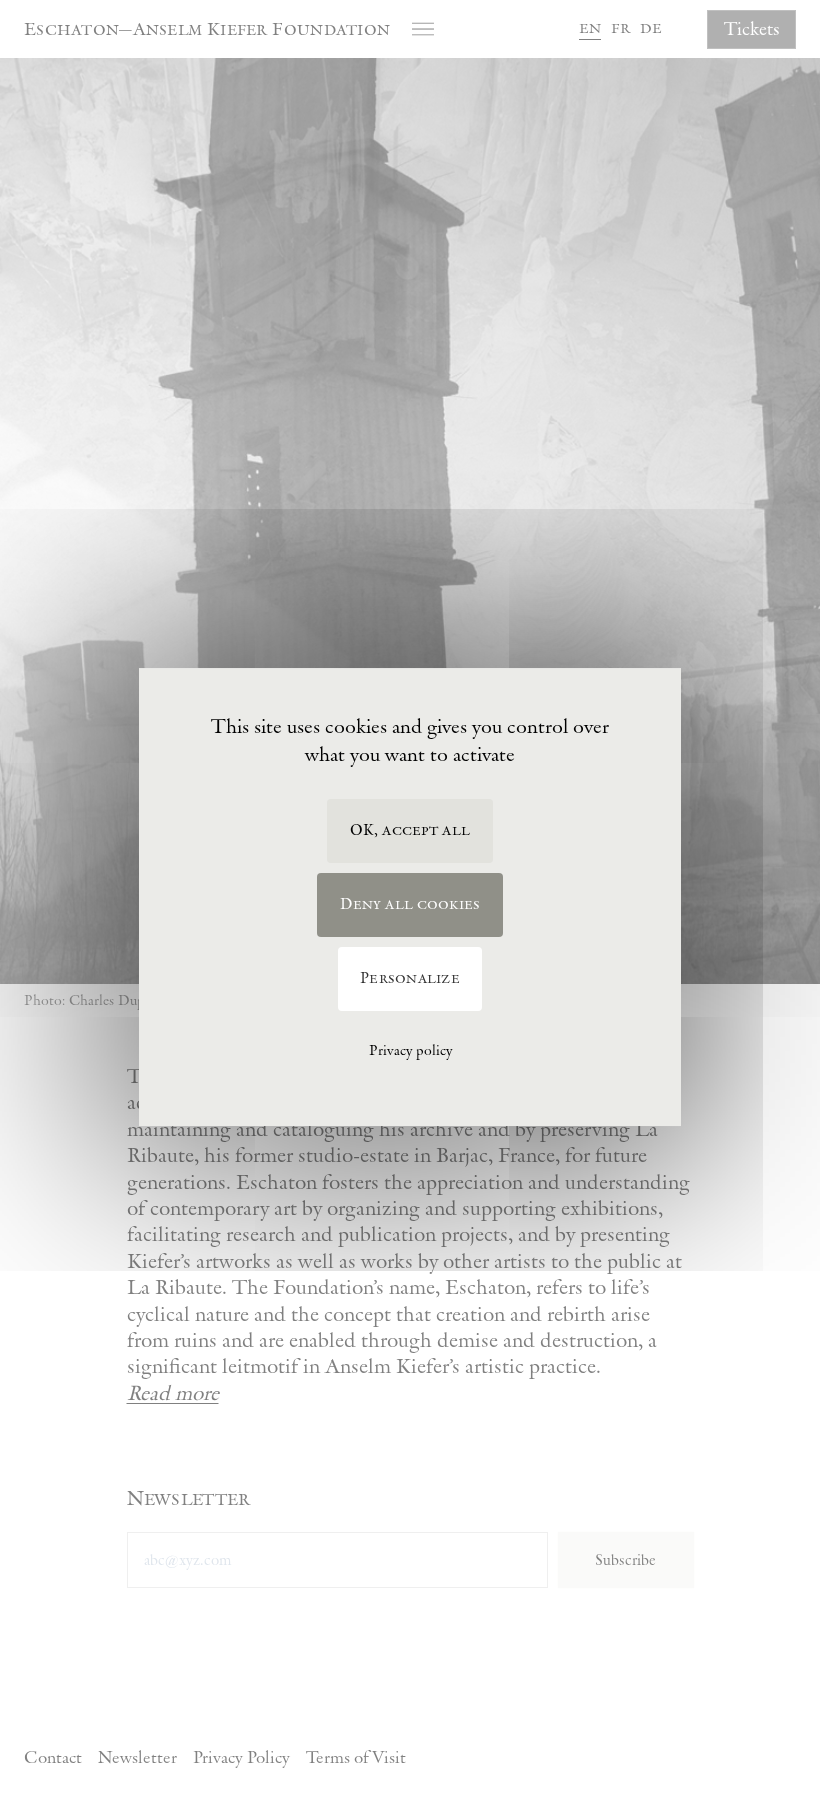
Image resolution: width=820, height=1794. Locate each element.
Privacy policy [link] (410, 1051)
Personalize (410, 978)
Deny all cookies (410, 904)
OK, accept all (410, 830)
